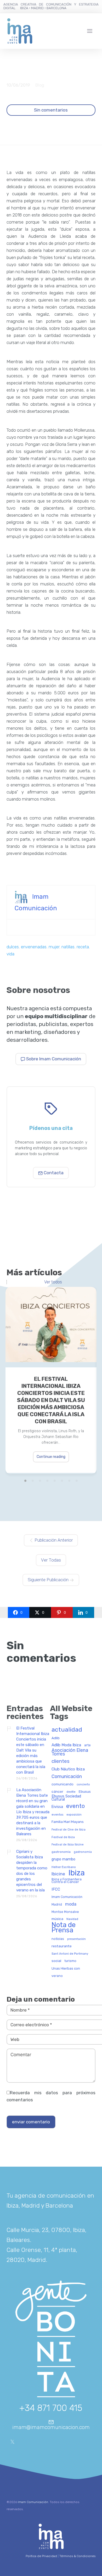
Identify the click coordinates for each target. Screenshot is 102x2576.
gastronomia (61, 1852)
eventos (57, 1815)
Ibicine (58, 1874)
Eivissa (57, 1807)
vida (10, 954)
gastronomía (83, 1852)
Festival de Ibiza (63, 1837)
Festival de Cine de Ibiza (69, 1830)
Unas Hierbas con (66, 1969)
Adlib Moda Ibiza (66, 1745)
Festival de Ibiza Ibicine (68, 1845)
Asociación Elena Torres (70, 1752)
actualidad (67, 1730)
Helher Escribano (64, 1867)
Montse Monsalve (65, 1912)
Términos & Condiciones (77, 2556)
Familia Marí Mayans (68, 1822)
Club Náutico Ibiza (68, 1769)
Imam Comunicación (67, 1897)
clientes (61, 1762)
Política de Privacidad (41, 2556)
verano (57, 1976)
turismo (70, 1961)
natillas (68, 947)
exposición (74, 1815)
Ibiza (76, 1873)
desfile (71, 1792)
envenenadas (34, 947)
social (56, 1961)
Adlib (56, 1738)
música (57, 1919)
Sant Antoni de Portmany (70, 1954)
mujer (54, 947)
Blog (40, 85)
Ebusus (85, 1792)
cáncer (57, 1792)
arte (87, 1745)
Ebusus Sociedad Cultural (66, 1798)
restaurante (62, 1946)
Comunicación (67, 1777)
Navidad (72, 1919)
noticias (58, 1939)
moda (71, 1904)
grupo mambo (63, 1859)
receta (83, 947)
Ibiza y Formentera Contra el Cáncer (67, 1881)
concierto (83, 1785)
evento (75, 1806)
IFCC (56, 1889)
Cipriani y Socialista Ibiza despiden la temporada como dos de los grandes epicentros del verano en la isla (32, 1871)
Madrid (57, 1905)
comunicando (63, 1784)
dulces (13, 947)
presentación (76, 1939)
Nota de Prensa (64, 1928)
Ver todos (53, 1282)
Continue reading (51, 1457)
